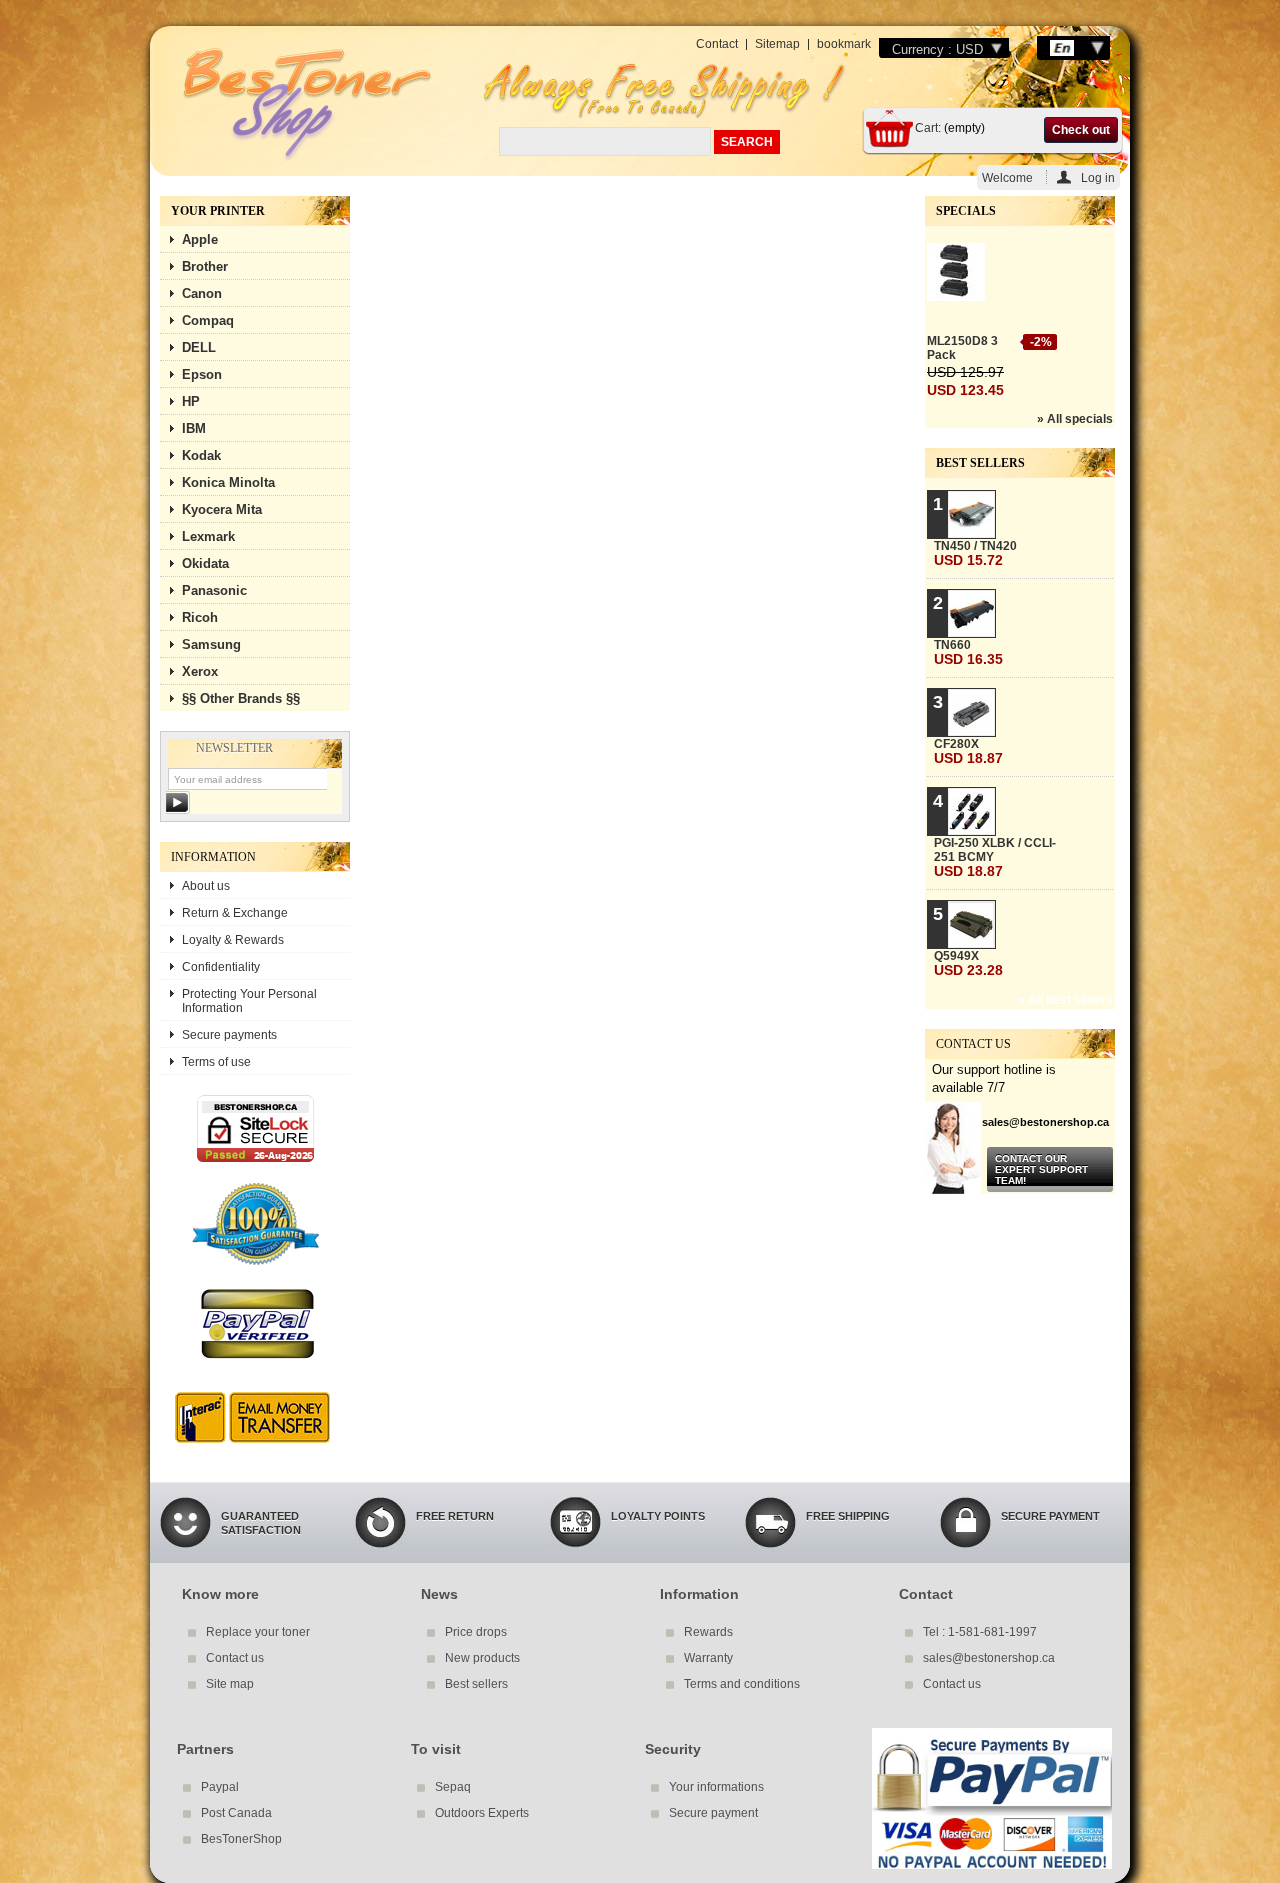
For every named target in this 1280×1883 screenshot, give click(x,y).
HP (191, 401)
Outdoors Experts (482, 1813)
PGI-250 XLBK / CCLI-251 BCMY (995, 857)
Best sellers (980, 463)
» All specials (1075, 419)
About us (206, 886)
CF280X (968, 751)
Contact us (235, 1658)
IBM (194, 428)
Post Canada (236, 1813)
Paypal (220, 1787)
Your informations (716, 1787)
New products (482, 1658)
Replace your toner (258, 1632)
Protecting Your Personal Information (249, 1001)
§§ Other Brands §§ (241, 698)
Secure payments (229, 1035)
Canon (202, 293)
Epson (202, 374)
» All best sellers (1065, 1000)
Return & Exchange (235, 913)
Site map (230, 1684)
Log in (1098, 177)
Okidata (205, 563)
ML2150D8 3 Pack (962, 348)
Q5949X (968, 963)
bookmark (844, 44)
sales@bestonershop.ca (989, 1658)
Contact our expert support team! (1041, 1169)
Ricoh (200, 617)
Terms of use (216, 1062)
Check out (1081, 130)
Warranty (708, 1658)
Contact (717, 44)
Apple (200, 239)
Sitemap (777, 44)
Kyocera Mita (222, 509)
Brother (205, 266)
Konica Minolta (228, 482)
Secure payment (713, 1813)
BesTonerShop (241, 1839)
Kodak (201, 455)
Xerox (200, 671)
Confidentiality (221, 967)
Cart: (928, 128)
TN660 (968, 652)
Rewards (708, 1632)
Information (213, 857)
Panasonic (214, 590)
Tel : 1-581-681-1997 (980, 1632)
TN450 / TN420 (975, 553)
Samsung (211, 644)
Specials (966, 211)
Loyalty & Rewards (233, 940)
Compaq (208, 320)
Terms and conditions (742, 1684)
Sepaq (453, 1787)
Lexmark (208, 536)
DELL (199, 347)
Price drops (476, 1632)
